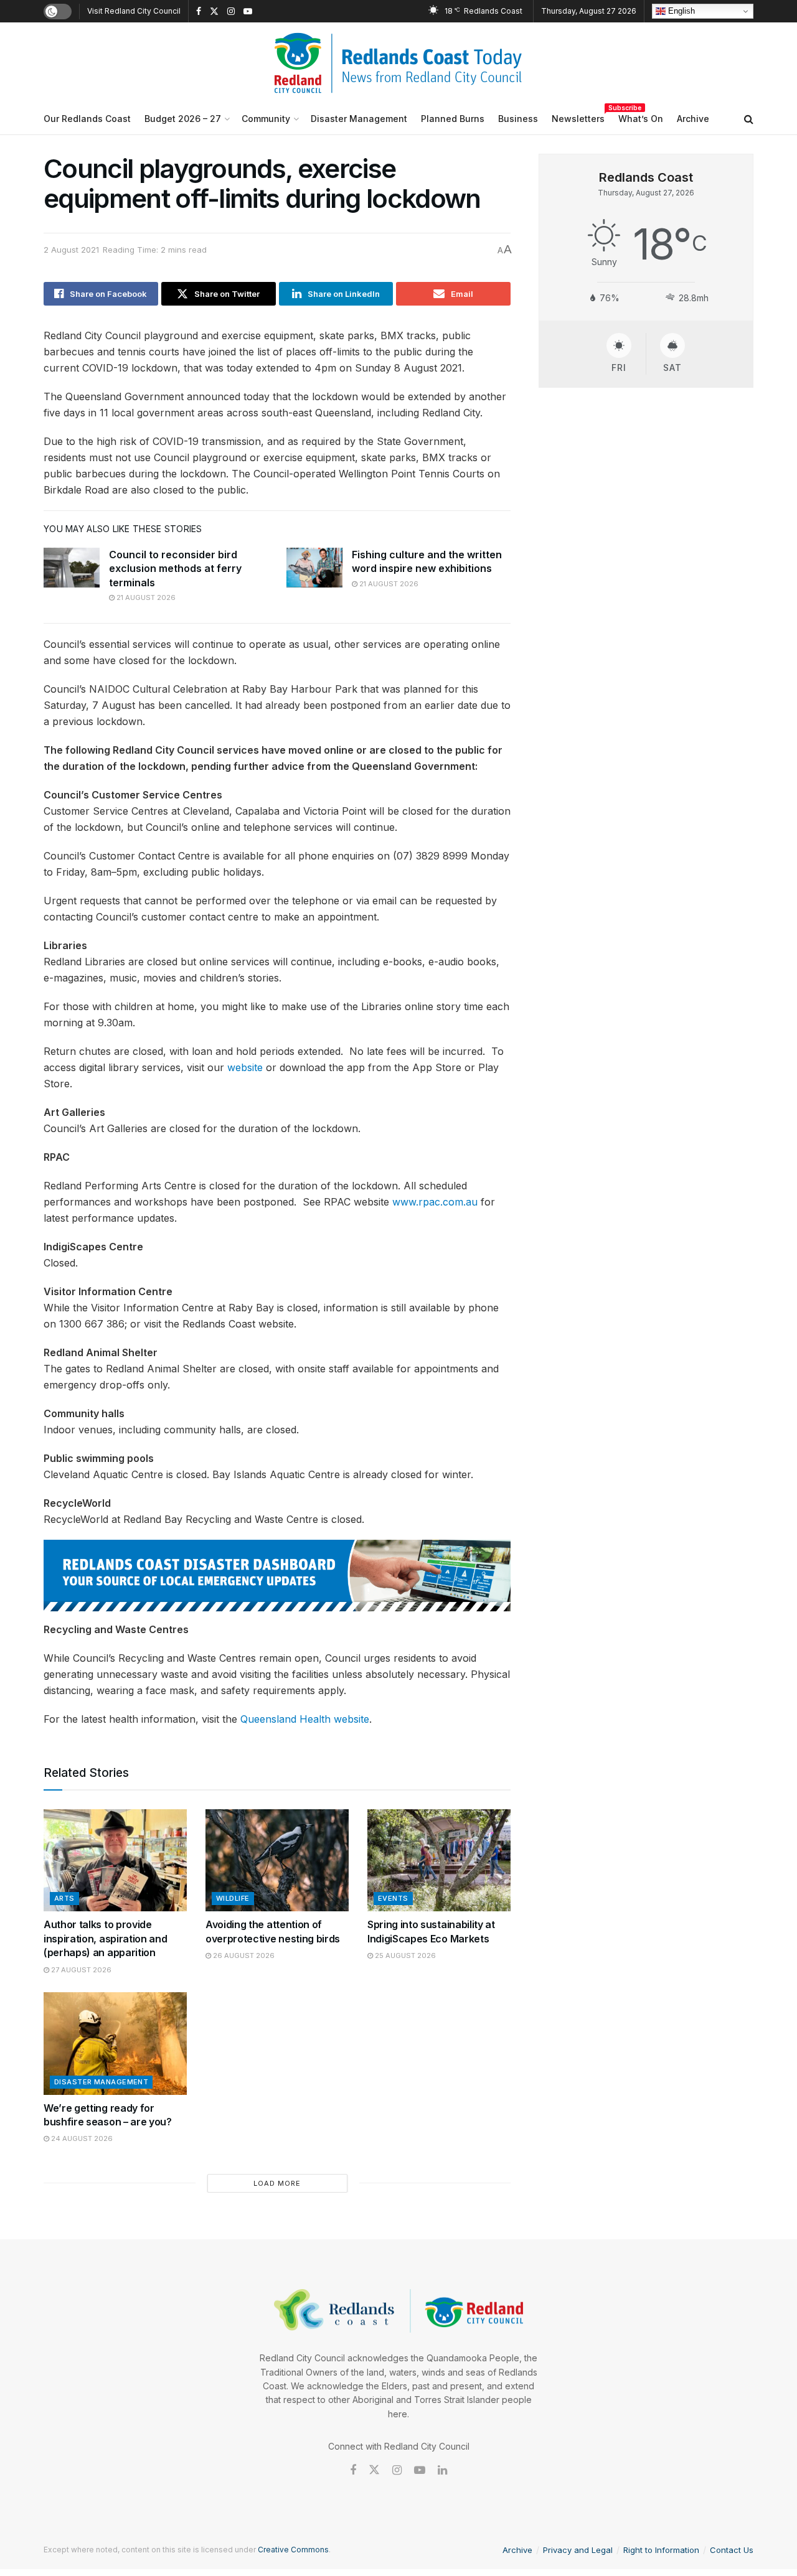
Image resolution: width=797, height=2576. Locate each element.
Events (393, 1898)
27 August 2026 (80, 1970)
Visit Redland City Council (134, 11)
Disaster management (101, 2082)
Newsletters (578, 117)
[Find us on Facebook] (199, 12)
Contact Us (732, 2550)
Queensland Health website (305, 1719)
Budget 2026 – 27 (183, 119)
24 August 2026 (81, 2138)
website (245, 1067)
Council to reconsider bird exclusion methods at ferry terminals (175, 569)
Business (518, 119)
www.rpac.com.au (435, 1202)
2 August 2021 (71, 250)
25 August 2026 (404, 1955)
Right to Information (661, 2550)
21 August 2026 (145, 597)
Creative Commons (293, 2550)
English (680, 11)
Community (266, 119)
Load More (277, 2183)
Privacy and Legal (578, 2550)
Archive (693, 119)
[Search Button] (749, 119)
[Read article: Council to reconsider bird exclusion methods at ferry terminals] (72, 568)
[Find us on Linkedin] (442, 2471)
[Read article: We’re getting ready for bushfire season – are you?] (115, 2043)
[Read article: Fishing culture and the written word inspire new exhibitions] (314, 568)
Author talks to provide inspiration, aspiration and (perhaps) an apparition (105, 1938)
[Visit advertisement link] (277, 1576)
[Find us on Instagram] (231, 12)
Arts (64, 1898)
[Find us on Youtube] (248, 12)
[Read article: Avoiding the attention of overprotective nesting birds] (277, 1860)
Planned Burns (453, 119)
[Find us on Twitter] (214, 12)
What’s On (641, 119)
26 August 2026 (243, 1955)
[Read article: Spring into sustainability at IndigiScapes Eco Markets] (439, 1860)
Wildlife (233, 1898)
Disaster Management (359, 119)
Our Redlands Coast (87, 119)
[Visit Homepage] (398, 63)
